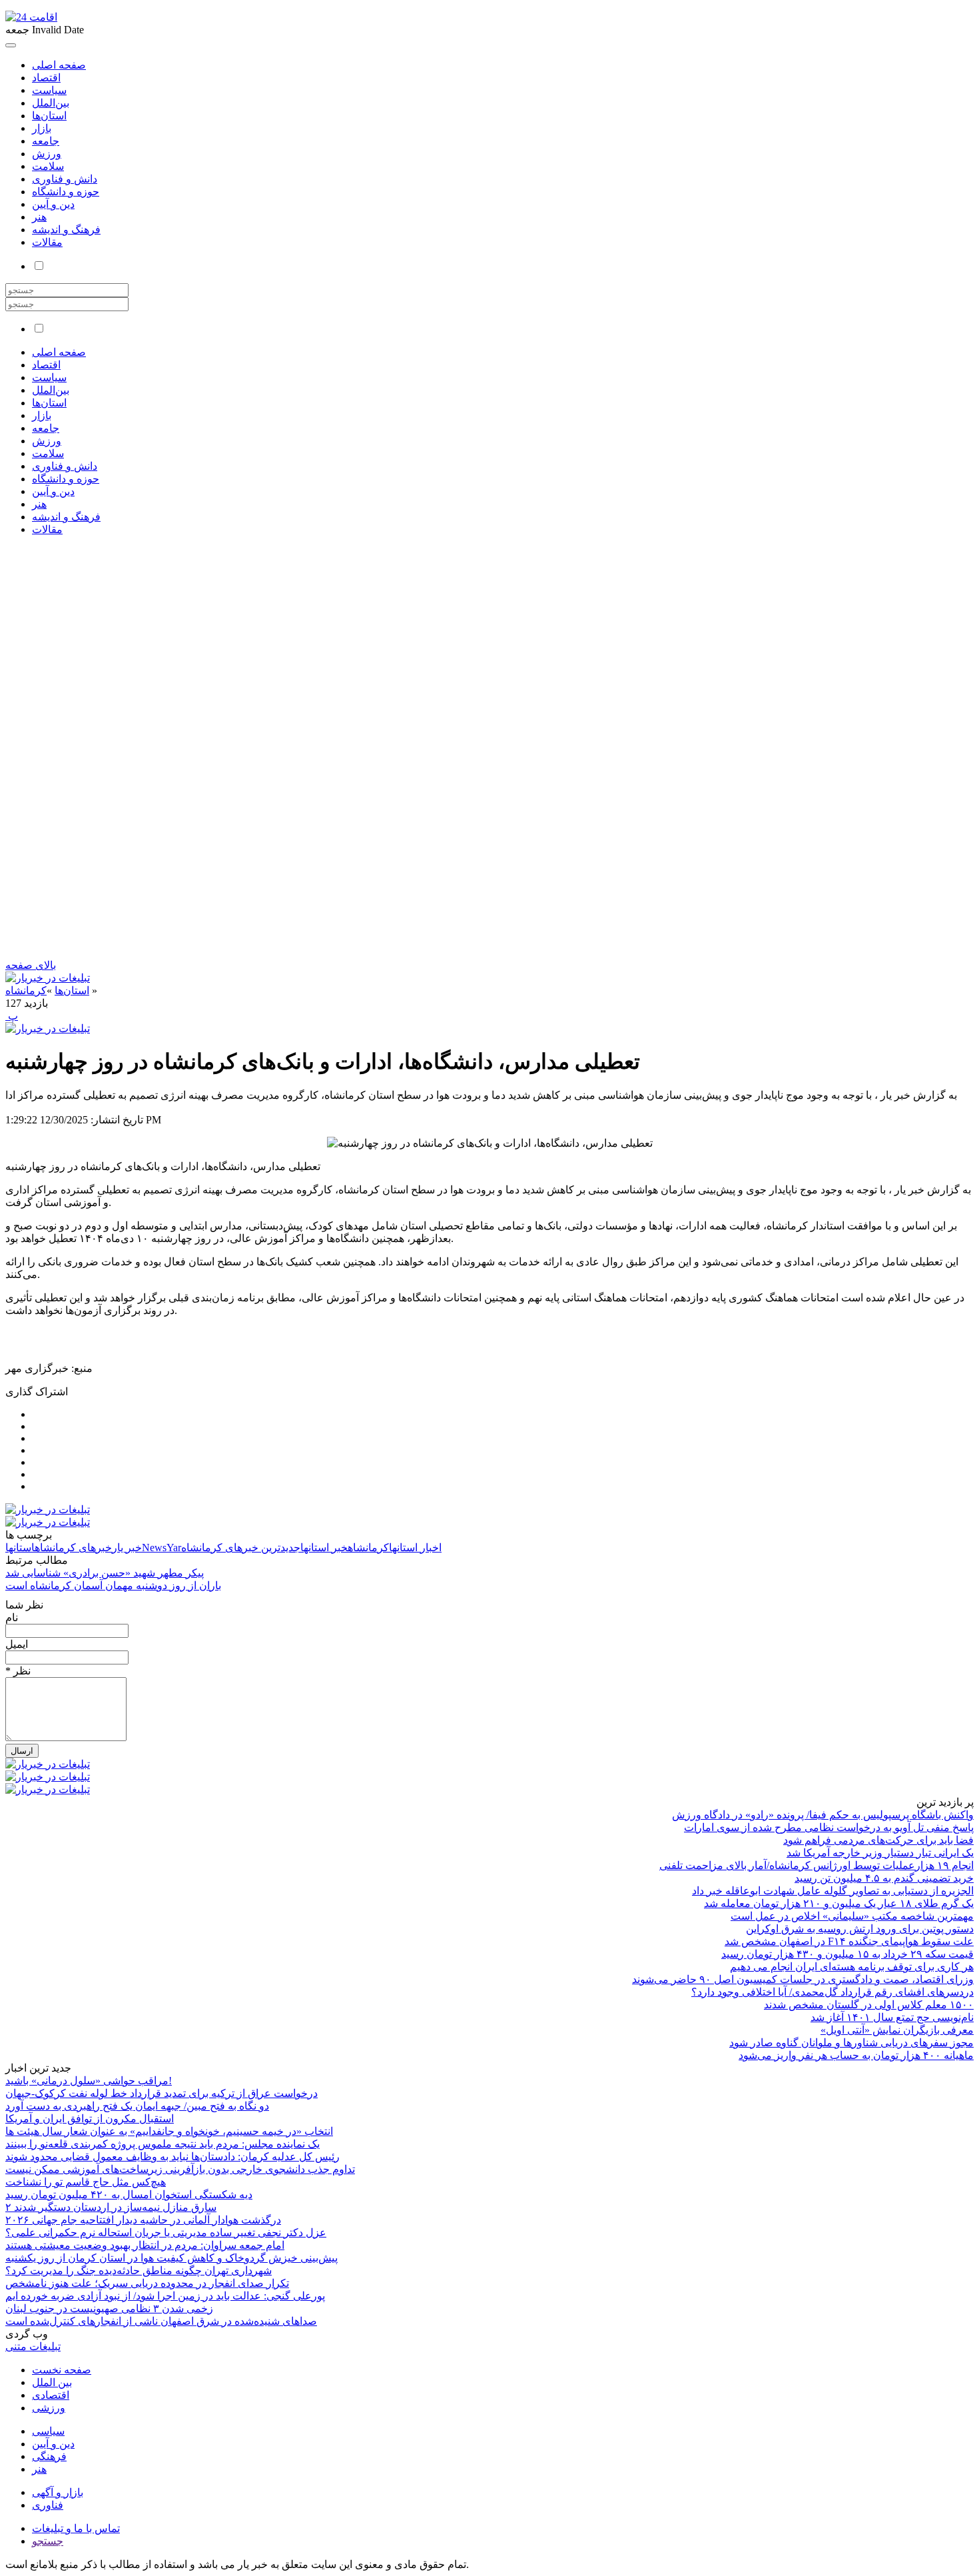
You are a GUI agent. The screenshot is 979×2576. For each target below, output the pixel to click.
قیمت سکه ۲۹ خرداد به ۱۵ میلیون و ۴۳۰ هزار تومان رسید (847, 1954)
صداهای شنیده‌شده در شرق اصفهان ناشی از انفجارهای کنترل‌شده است (161, 2321)
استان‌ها (49, 116)
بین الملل (52, 2382)
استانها (20, 1548)
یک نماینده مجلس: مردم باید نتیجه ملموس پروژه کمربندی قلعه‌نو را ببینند (163, 2144)
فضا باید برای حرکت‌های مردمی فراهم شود (878, 1840)
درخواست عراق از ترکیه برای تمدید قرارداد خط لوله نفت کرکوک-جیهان (162, 2093)
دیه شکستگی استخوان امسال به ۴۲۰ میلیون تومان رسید (129, 2195)
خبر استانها (324, 1548)
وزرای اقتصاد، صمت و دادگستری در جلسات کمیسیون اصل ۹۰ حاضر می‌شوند (803, 1979)
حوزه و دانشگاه (66, 192)
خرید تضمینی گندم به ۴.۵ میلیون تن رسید (884, 1878)
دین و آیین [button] (53, 491)
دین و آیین (53, 204)
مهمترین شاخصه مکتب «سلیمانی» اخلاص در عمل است (852, 1916)
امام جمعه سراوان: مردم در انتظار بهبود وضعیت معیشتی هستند (145, 2245)
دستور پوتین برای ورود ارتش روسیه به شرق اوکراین (860, 1929)
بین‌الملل (51, 103)
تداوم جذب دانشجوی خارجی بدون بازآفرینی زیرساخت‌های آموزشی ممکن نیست (180, 2169)
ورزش (47, 154)
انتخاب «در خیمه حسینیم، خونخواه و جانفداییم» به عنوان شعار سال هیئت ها (169, 2131)
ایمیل (17, 1644)
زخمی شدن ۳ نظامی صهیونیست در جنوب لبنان (109, 2308)
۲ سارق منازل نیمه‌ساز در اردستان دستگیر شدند (111, 2207)
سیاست (49, 90)
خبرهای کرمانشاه (73, 1548)
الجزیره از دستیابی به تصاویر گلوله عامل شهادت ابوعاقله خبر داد (833, 1891)
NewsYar (162, 1548)
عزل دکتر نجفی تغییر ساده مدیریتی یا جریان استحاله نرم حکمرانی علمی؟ (166, 2233)
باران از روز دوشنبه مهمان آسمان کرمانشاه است (113, 1586)
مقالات (47, 242)
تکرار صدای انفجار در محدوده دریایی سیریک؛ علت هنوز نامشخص (147, 2283)
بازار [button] (42, 415)
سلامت (48, 166)
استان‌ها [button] (49, 403)
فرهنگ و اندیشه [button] (66, 517)
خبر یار (127, 1548)
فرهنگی (49, 2456)
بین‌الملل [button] (51, 390)
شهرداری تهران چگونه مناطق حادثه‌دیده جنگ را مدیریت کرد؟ (139, 2270)
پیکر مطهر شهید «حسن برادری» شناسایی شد (105, 1573)
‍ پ (12, 1016)
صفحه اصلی (59, 65)
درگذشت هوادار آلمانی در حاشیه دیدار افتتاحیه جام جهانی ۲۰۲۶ (143, 2220)
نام (12, 1617)
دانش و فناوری (65, 179)
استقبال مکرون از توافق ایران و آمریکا (90, 2119)
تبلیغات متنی (33, 2346)
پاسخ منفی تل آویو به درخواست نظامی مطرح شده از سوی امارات (829, 1827)
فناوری (48, 2505)
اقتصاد (46, 78)
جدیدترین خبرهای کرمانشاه (241, 1548)
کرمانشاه (26, 990)
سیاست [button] (49, 377)
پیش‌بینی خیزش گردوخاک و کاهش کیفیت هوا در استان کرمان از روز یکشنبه (171, 2258)
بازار (42, 128)
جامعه (46, 141)
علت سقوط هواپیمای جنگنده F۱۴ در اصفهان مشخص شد (849, 1941)
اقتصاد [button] (46, 365)
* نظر (18, 1671)
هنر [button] (39, 504)
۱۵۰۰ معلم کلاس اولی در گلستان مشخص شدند (869, 2005)
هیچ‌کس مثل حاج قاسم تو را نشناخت (86, 2182)
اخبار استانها (415, 1548)
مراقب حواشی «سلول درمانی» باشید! (89, 2081)
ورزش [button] (47, 441)
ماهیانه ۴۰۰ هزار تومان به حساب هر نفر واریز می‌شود (856, 2055)
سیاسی (48, 2431)
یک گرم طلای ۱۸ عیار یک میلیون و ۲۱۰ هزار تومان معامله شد (839, 1903)
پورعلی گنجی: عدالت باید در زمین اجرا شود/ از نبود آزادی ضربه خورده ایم (165, 2296)
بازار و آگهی (58, 2492)
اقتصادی (51, 2395)
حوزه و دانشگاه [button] (66, 479)
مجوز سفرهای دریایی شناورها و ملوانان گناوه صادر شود (851, 2043)
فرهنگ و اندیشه (66, 230)
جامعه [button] (46, 428)
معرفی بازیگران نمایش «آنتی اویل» (897, 2030)
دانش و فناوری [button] (65, 466)
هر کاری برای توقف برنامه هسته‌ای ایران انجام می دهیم (852, 1967)
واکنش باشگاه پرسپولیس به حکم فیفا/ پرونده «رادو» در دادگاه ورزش (823, 1815)
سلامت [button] (48, 453)
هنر (39, 217)
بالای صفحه (31, 965)
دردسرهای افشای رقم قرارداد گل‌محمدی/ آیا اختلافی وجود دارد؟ (832, 1992)
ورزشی (49, 2408)
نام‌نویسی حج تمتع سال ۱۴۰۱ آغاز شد (892, 2017)
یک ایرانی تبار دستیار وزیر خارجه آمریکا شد (880, 1853)
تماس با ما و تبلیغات (76, 2528)
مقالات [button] (47, 529)
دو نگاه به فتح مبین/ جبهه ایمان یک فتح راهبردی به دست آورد (137, 2106)
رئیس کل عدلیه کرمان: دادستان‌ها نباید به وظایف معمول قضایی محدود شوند (172, 2157)
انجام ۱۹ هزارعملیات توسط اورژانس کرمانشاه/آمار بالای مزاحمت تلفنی (816, 1865)
